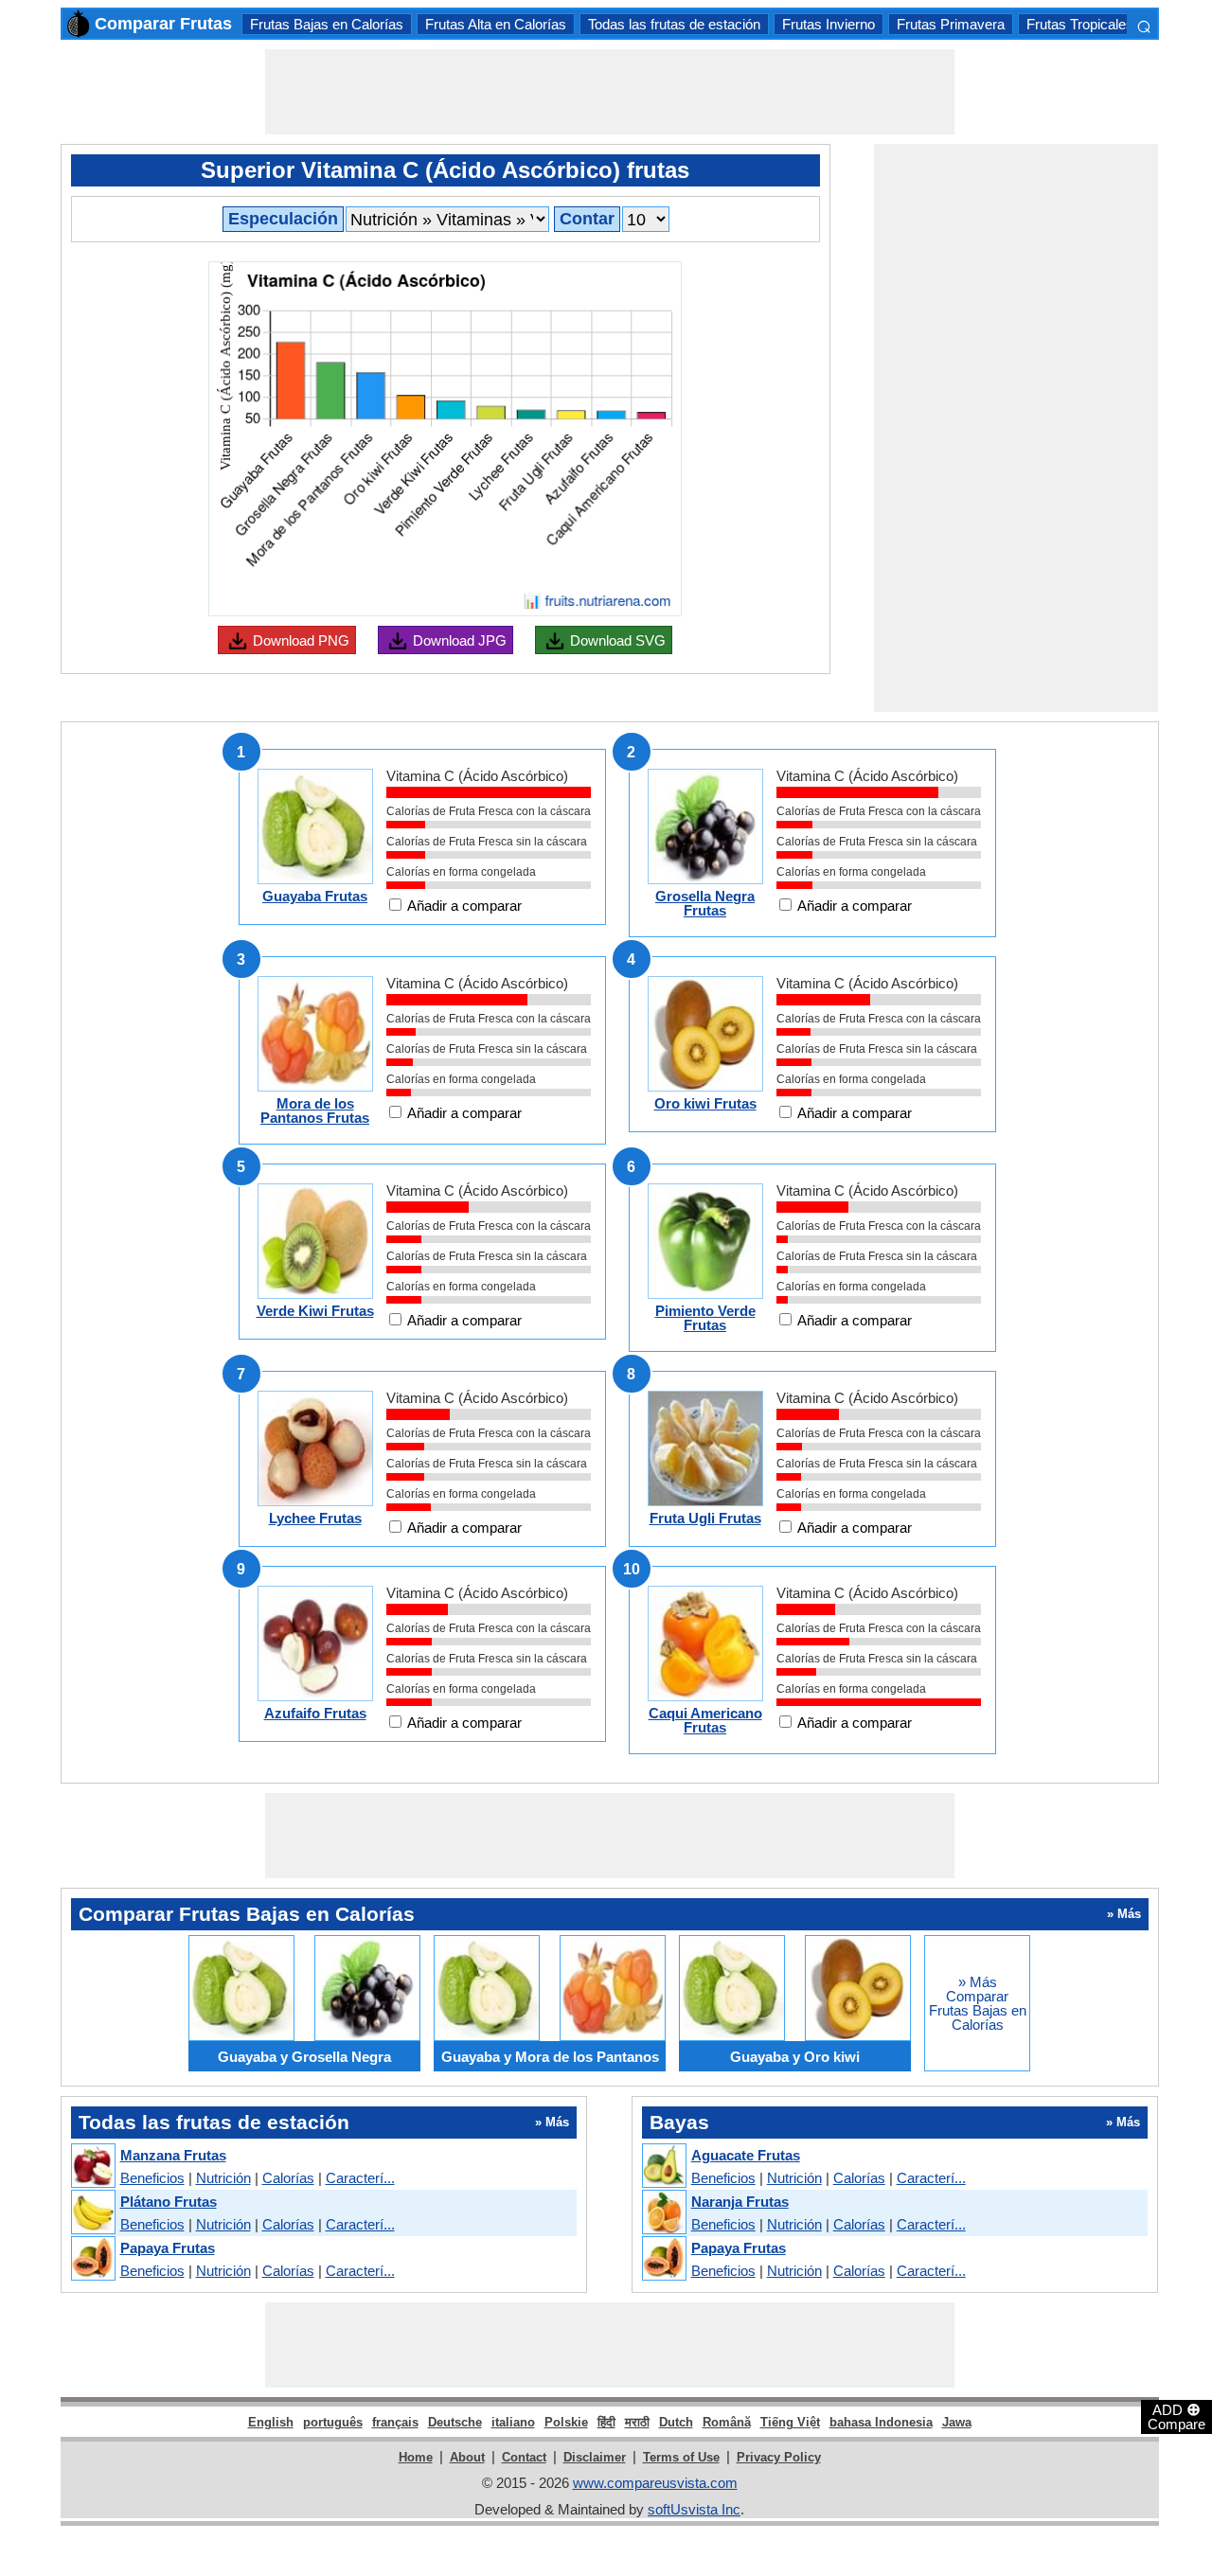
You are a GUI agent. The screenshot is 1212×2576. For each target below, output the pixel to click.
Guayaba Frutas (315, 896)
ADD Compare (1176, 2416)
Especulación (283, 219)
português (333, 2422)
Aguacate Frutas (746, 2155)
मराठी (637, 2422)
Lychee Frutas (315, 1518)
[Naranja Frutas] (663, 2213)
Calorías (288, 2178)
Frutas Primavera (951, 24)
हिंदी (606, 2422)
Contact (524, 2457)
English (271, 2422)
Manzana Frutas (173, 2155)
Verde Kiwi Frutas (315, 1311)
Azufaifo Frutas (315, 1713)
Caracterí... (360, 2178)
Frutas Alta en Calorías (496, 24)
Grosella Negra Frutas (705, 903)
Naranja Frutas (740, 2202)
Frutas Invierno (829, 24)
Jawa (957, 2422)
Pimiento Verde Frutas (705, 1318)
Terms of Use (681, 2457)
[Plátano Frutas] (92, 2213)
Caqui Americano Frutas (705, 1720)
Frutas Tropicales (1080, 24)
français (395, 2422)
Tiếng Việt (790, 2422)
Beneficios (152, 2178)
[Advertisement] (610, 92)
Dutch (676, 2422)
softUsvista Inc (694, 2509)
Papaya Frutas (168, 2248)
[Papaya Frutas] (92, 2259)
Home (416, 2457)
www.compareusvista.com (655, 2483)
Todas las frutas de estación (674, 24)
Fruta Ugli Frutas (705, 1518)
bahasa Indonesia (881, 2422)
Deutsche (455, 2422)
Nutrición (223, 2178)
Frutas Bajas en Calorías (327, 24)
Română (727, 2422)
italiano (513, 2422)
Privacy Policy (779, 2457)
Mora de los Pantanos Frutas (315, 1110)
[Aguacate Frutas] (663, 2167)
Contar (587, 219)
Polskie (566, 2422)
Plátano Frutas (169, 2202)
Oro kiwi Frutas (705, 1103)
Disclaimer (595, 2457)
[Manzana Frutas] (92, 2167)
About (467, 2457)
